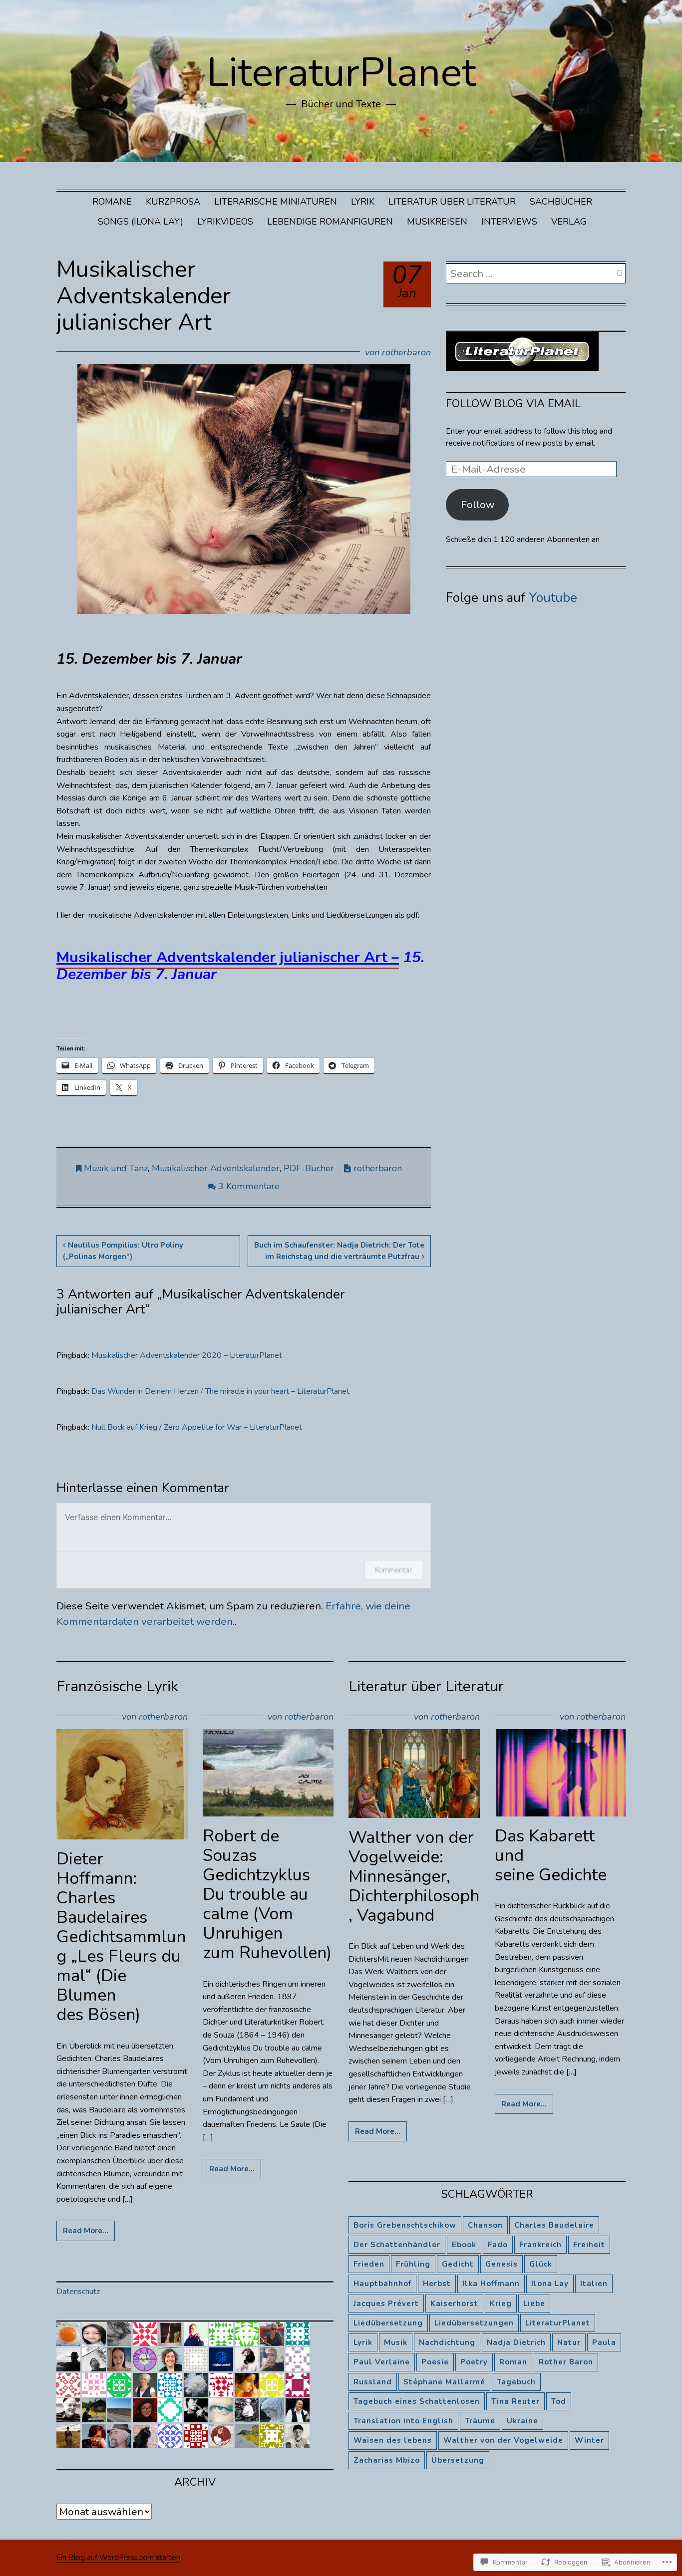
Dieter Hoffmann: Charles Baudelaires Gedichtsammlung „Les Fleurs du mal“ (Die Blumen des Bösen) (121, 1937)
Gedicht (458, 2264)
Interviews (509, 222)
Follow (478, 505)
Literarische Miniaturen (276, 202)
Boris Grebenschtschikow (405, 2225)
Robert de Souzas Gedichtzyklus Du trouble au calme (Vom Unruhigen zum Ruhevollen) (267, 1895)
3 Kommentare (249, 1186)
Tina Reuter (515, 2401)
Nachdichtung (447, 2342)
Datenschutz (78, 2292)
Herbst (437, 2284)
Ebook (464, 2245)
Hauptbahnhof (382, 2284)
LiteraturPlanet (341, 73)
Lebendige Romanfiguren (330, 222)
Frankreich (540, 2245)
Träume (480, 2421)
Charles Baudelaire (554, 2225)
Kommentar (393, 1570)
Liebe (534, 2304)
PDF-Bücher (309, 1168)
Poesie (435, 2362)
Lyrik (363, 202)
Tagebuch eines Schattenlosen (417, 2401)
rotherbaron (406, 352)
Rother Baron (566, 2362)
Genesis (502, 2264)
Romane (112, 202)
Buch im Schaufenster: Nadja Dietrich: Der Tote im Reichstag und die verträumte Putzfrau (339, 1251)
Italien (594, 2284)
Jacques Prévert (386, 2304)
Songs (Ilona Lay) (141, 222)
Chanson (485, 2225)
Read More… (86, 2231)
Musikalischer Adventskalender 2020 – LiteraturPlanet (187, 1355)
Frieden (369, 2264)
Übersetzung (458, 2460)
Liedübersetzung (388, 2323)
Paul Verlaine (382, 2362)
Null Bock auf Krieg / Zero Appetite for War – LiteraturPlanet (197, 1427)
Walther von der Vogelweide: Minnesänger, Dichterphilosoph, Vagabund (414, 1876)
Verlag (569, 222)
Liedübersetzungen (474, 2323)
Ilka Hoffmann (491, 2284)
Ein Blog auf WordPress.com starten (118, 2558)
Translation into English (403, 2421)
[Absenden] (619, 273)
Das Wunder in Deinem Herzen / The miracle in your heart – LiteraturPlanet (220, 1391)
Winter (589, 2440)
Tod (559, 2401)
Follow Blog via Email (513, 404)
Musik (396, 2342)
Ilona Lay (550, 2284)
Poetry (474, 2362)
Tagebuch (516, 2382)
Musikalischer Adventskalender (216, 1168)
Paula (604, 2342)
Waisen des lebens (393, 2440)
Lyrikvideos (225, 222)
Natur (569, 2342)
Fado (498, 2245)
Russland (373, 2382)
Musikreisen (437, 222)
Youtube (553, 598)
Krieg (501, 2304)
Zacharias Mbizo (387, 2460)
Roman (513, 2362)
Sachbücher (561, 202)
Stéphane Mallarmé (444, 2382)
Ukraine (522, 2421)
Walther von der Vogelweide (503, 2440)
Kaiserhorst (454, 2304)
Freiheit (589, 2245)
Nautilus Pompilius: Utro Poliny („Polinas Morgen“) (123, 1251)
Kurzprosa (173, 202)
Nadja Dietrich (516, 2342)
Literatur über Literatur (452, 202)
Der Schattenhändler (397, 2245)
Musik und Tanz (116, 1168)
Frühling (413, 2264)
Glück (541, 2264)
